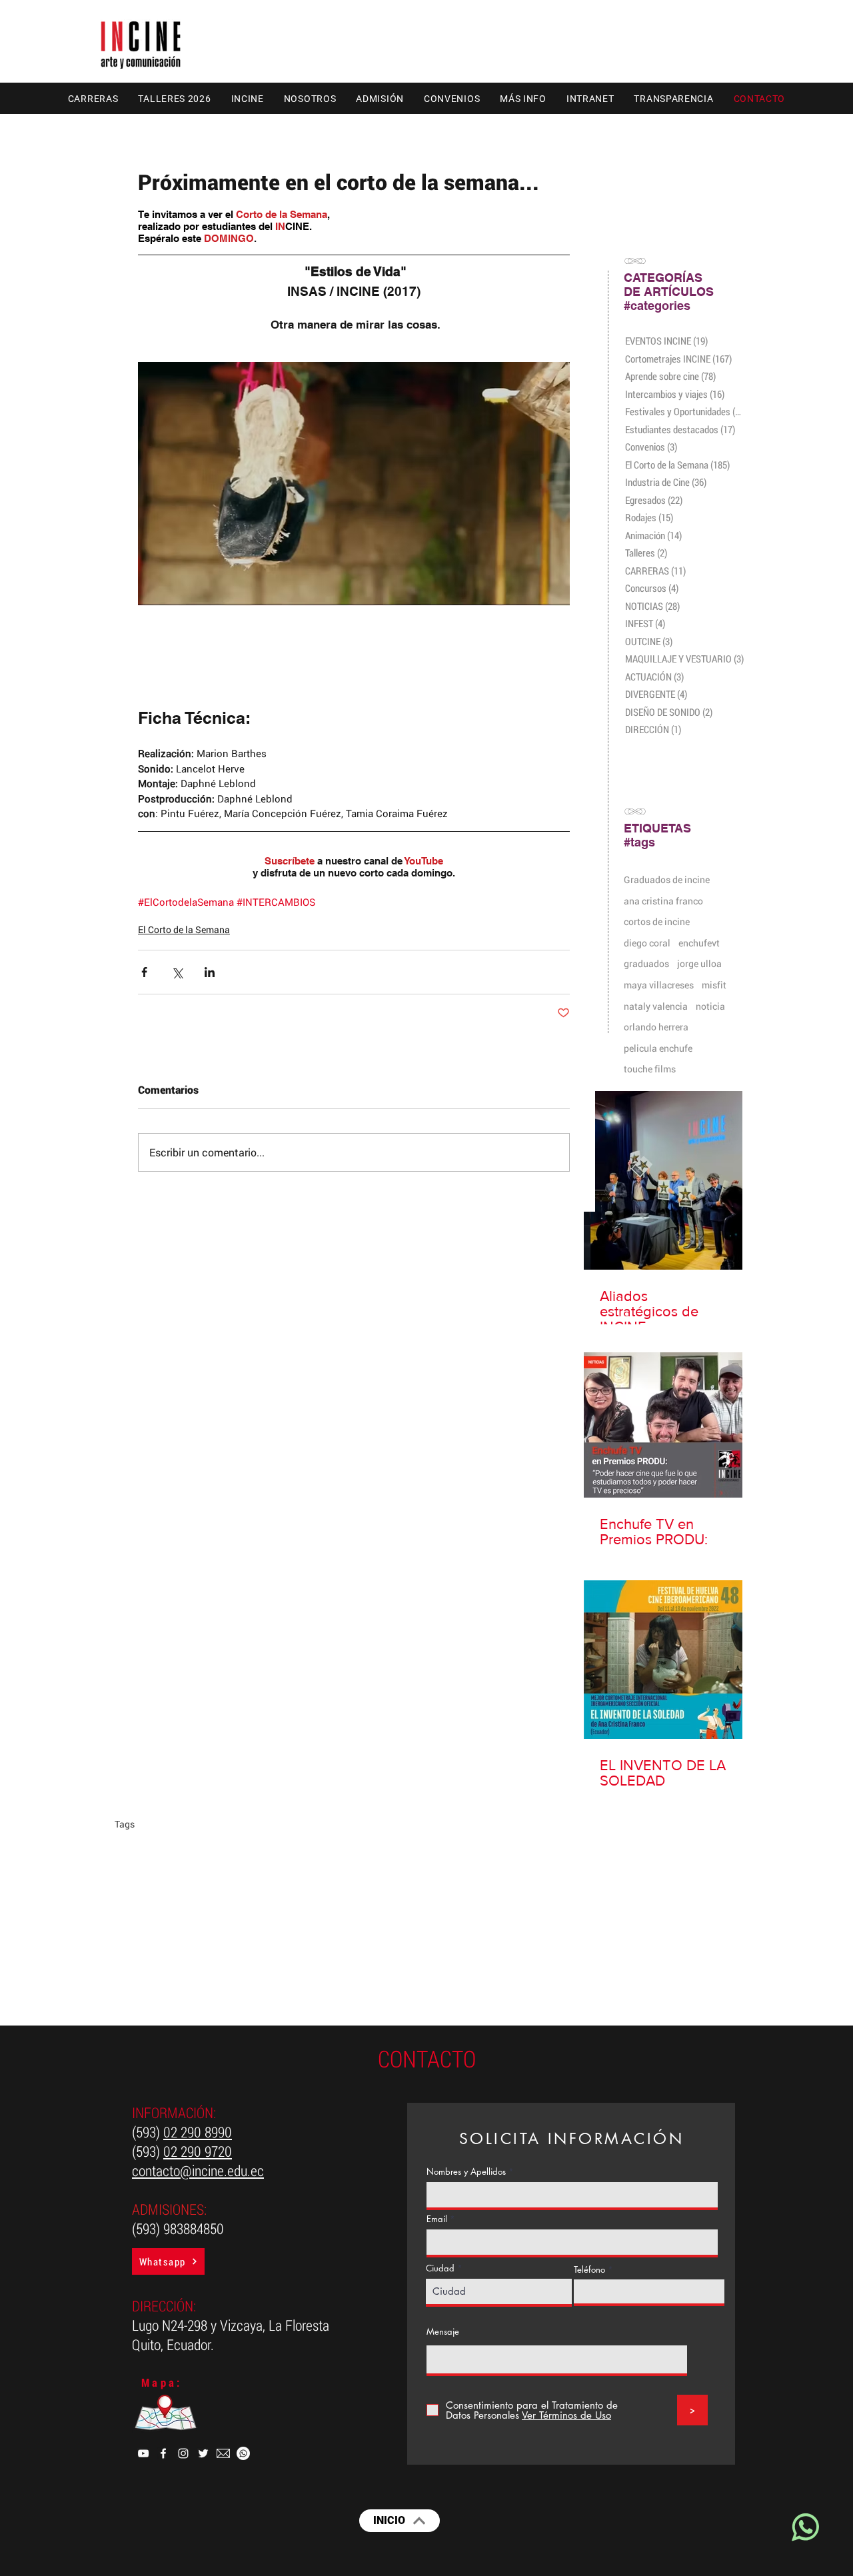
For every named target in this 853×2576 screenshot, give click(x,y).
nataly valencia (656, 1006)
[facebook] (163, 2453)
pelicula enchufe (658, 1048)
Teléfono (589, 2270)
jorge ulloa (699, 963)
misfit (714, 985)
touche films (650, 1069)
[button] (93, 98)
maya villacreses (659, 985)
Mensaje (443, 2332)
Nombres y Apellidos (466, 2172)
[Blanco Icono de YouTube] (143, 2453)
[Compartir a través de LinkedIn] (210, 972)
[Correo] (223, 2453)
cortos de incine (657, 921)
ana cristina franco (663, 901)
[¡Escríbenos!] (804, 2527)
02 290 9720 (198, 2151)
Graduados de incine (667, 879)
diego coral (647, 943)
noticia (710, 1006)
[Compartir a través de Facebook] (144, 972)
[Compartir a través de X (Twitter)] (177, 972)
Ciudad (440, 2268)
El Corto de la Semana (184, 929)
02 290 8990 (198, 2132)
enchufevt (699, 943)
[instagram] (183, 2453)
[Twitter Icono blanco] (203, 2453)
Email (437, 2219)
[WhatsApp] (243, 2453)
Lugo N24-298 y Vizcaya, (200, 2325)
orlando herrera (656, 1027)
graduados (646, 963)
